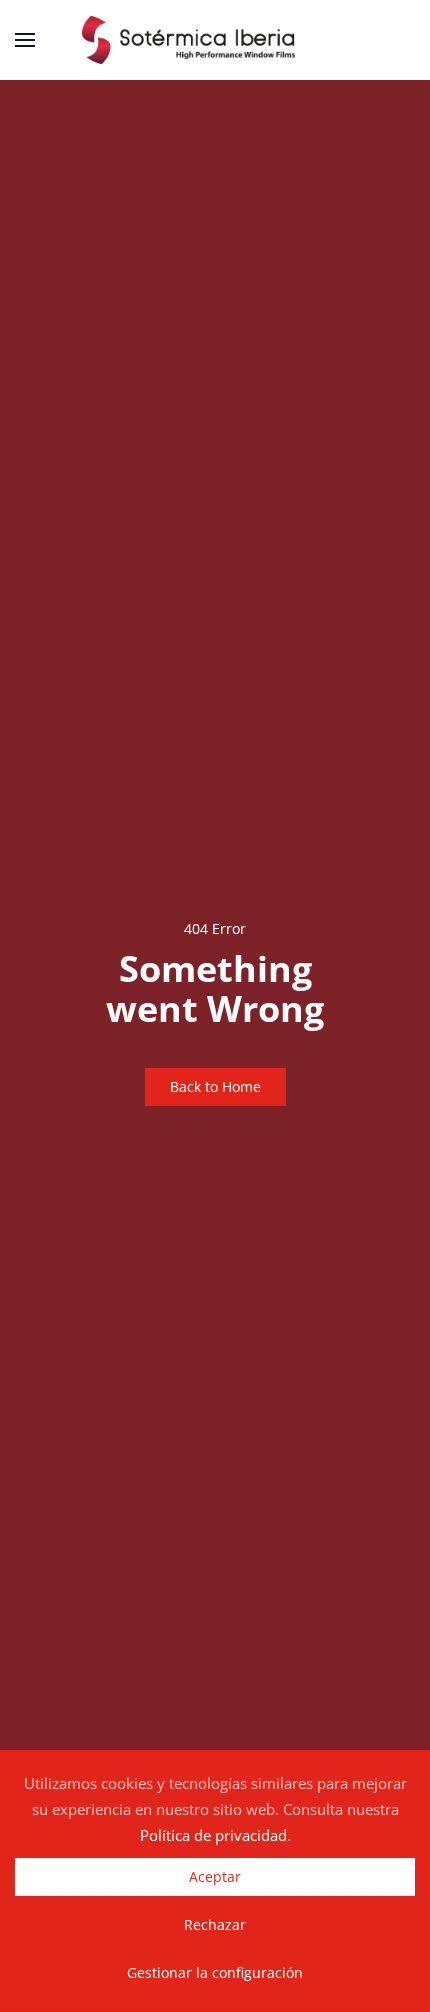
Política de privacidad (213, 1835)
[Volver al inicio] (215, 40)
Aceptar (215, 1876)
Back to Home (215, 1086)
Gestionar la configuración (215, 1972)
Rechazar (215, 1924)
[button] (25, 40)
